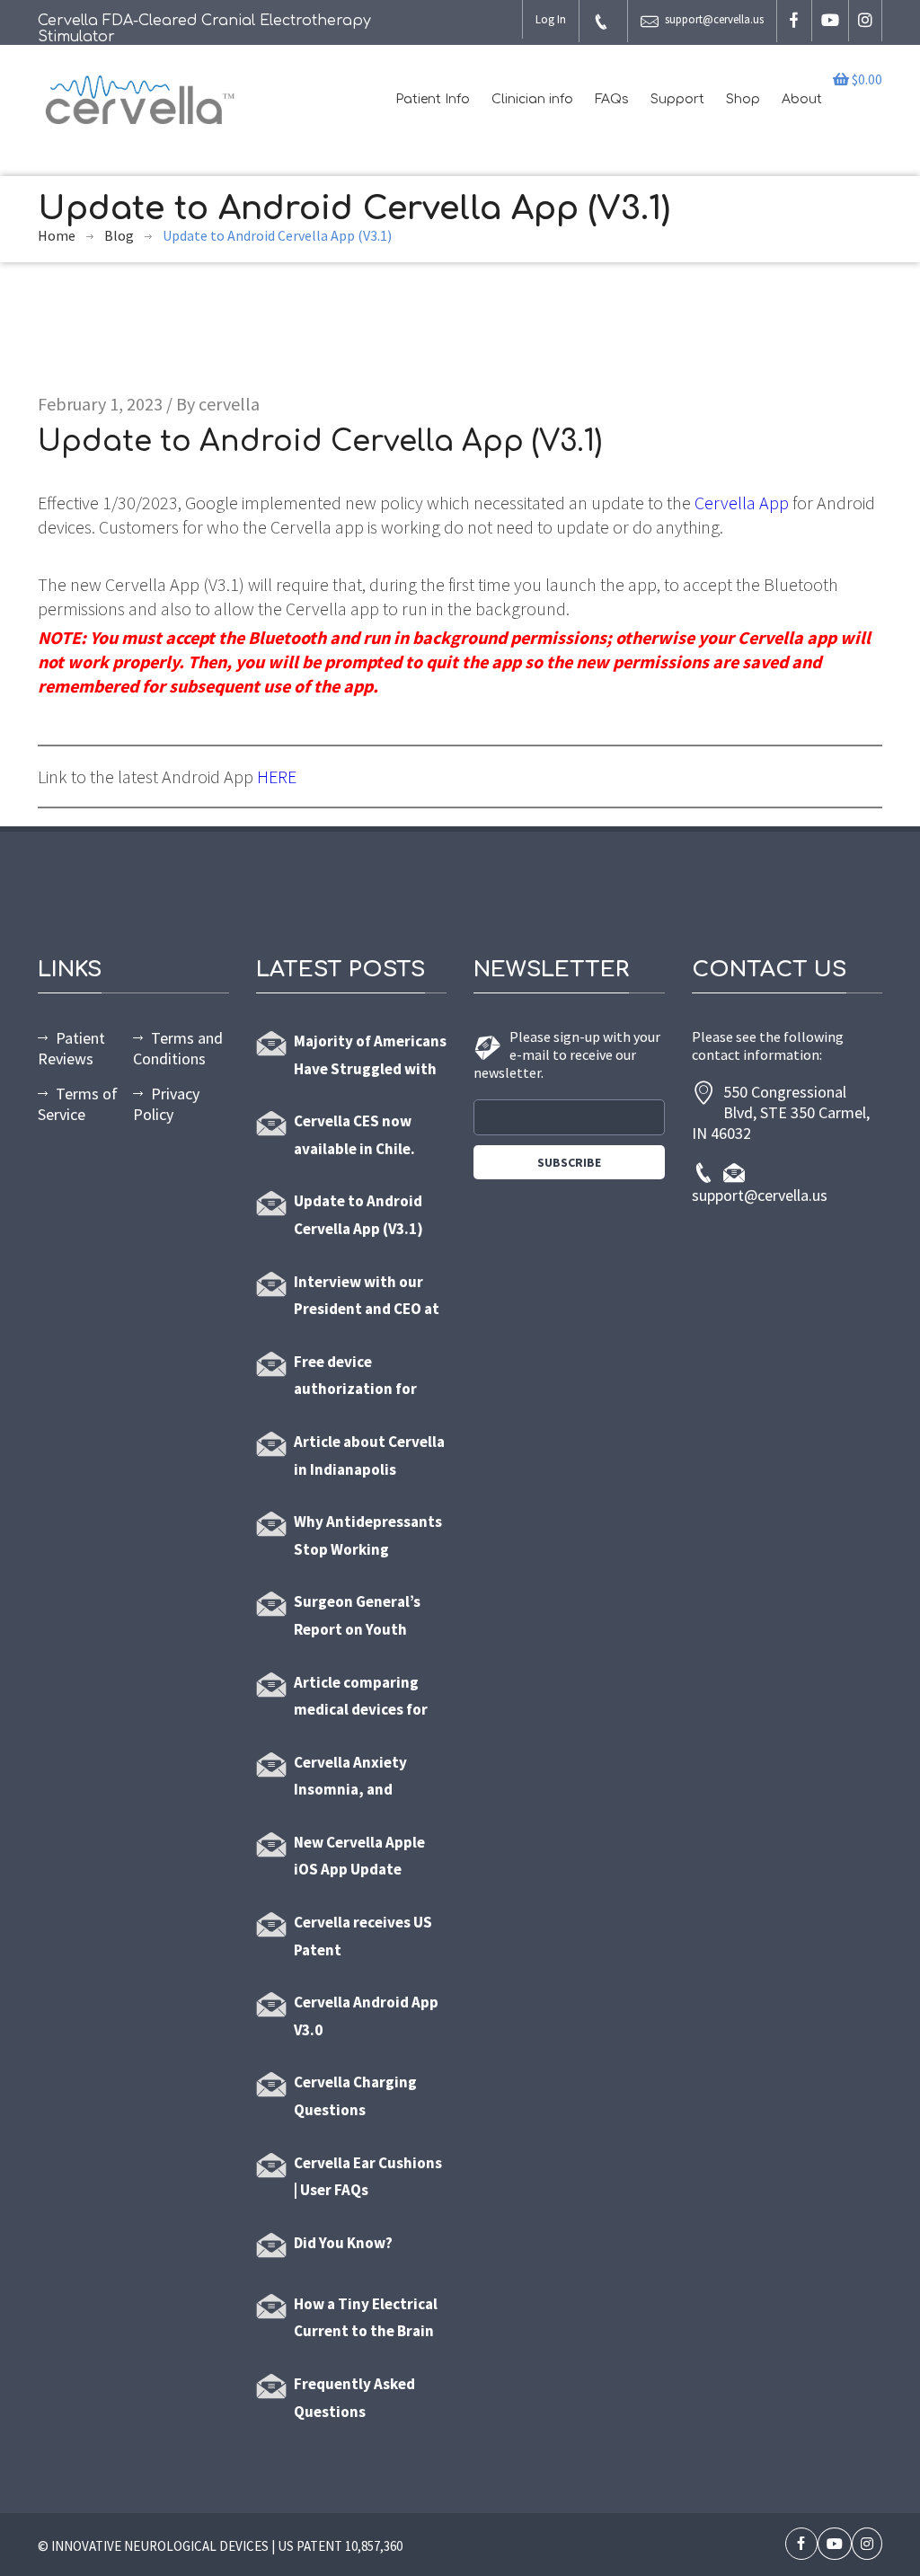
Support (677, 99)
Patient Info (433, 99)
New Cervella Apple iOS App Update (359, 1856)
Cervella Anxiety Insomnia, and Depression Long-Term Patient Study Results (362, 1778)
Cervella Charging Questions (355, 2096)
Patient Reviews (71, 1048)
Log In (551, 19)
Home (57, 235)
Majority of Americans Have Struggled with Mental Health (370, 1057)
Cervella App (742, 503)
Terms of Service (78, 1104)
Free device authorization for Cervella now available (355, 1377)
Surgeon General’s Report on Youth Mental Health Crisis (363, 1617)
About (802, 99)
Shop (743, 99)
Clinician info (532, 99)
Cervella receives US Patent (363, 1936)
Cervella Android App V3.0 (366, 2016)
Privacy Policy (166, 1104)
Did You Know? (343, 2243)
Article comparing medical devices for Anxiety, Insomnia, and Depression (361, 1698)
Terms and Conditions (178, 1048)
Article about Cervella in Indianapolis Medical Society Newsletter (369, 1457)
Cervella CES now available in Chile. (354, 1135)
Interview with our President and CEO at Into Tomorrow (367, 1297)
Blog (119, 235)
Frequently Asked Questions (354, 2398)
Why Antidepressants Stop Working (368, 1535)
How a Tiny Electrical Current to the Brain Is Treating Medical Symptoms (366, 2320)
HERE (277, 776)
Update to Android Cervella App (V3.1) (358, 1215)
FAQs (612, 99)
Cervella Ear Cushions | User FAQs (368, 2177)
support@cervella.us (714, 19)
